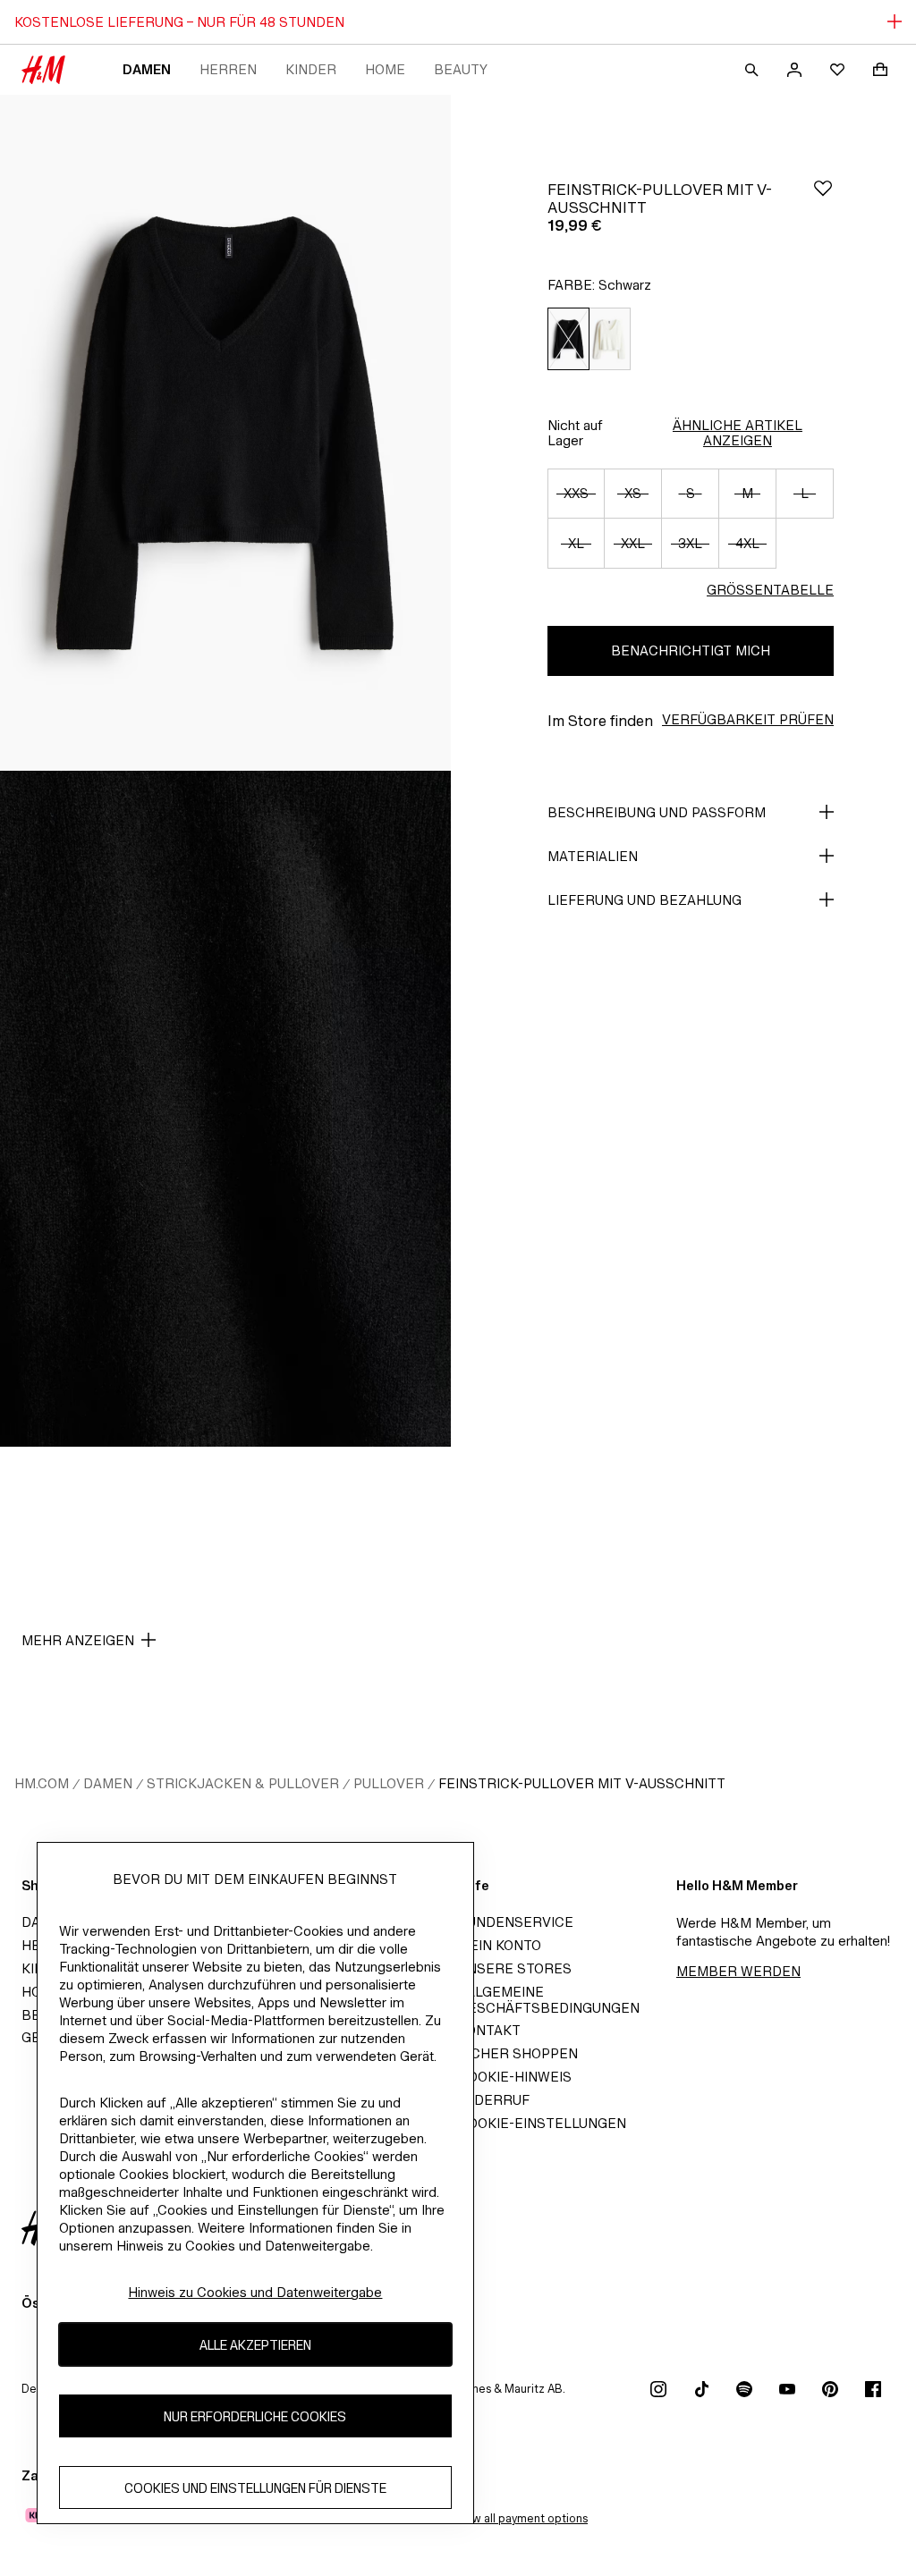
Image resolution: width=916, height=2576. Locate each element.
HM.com (42, 1783)
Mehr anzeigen (78, 1640)
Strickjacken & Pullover (243, 1783)
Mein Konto (500, 1945)
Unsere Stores (515, 1968)
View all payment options (521, 2518)
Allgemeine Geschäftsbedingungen (549, 2000)
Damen (147, 69)
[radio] (568, 339)
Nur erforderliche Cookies (255, 2416)
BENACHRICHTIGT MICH (691, 650)
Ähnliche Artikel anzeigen (738, 433)
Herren (228, 69)
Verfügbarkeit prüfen (748, 719)
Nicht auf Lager (575, 433)
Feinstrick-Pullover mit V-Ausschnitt (582, 1783)
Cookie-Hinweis (515, 2077)
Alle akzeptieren (255, 2345)
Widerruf (494, 2100)
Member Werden (738, 1971)
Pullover (389, 1783)
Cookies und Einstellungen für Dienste (255, 2488)
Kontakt (489, 2030)
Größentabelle (770, 590)
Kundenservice (516, 1922)
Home (385, 69)
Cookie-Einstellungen (542, 2123)
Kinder (311, 69)
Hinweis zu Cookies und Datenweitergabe (255, 2292)
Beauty (461, 69)
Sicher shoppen (518, 2053)
